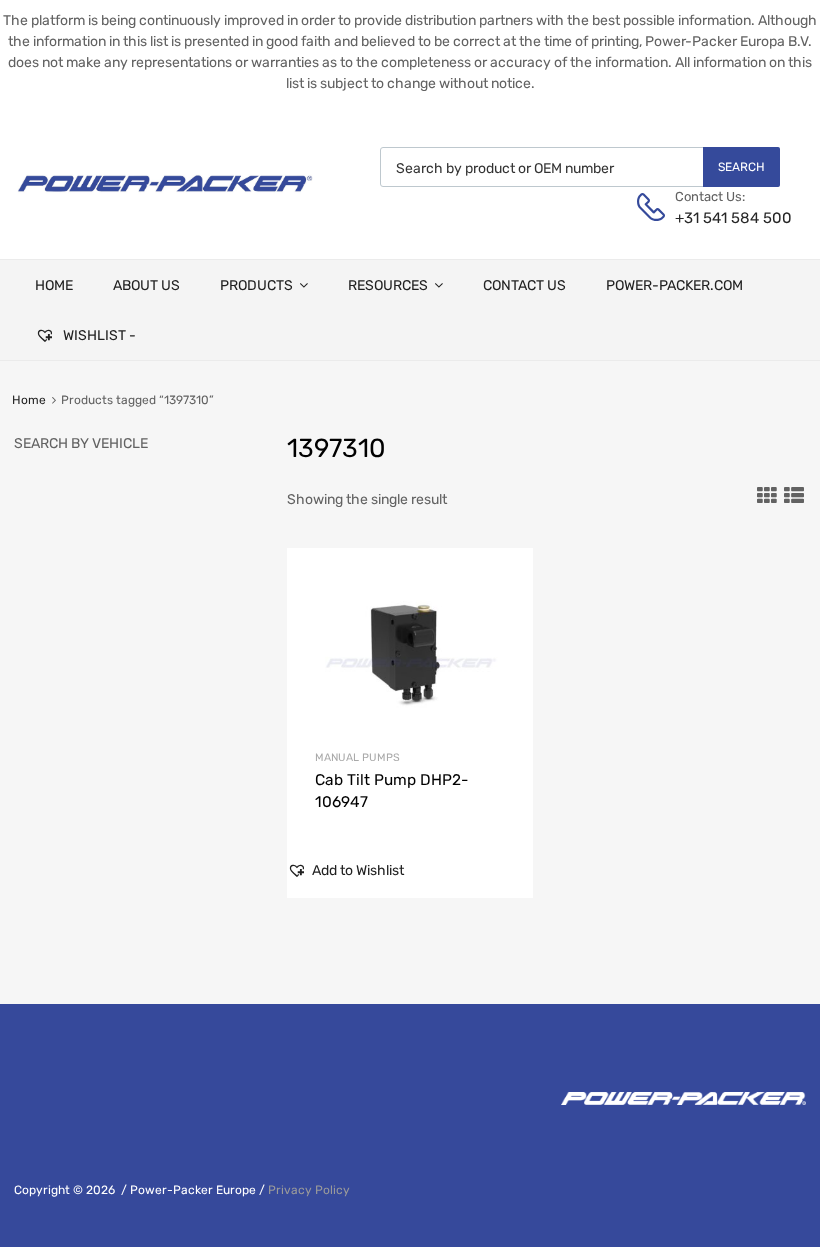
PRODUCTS (256, 285)
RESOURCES (388, 285)
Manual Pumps (357, 757)
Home (29, 400)
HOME (54, 285)
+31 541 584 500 (724, 218)
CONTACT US (524, 285)
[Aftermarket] (165, 199)
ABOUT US (146, 285)
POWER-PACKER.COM (674, 285)
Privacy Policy (309, 1190)
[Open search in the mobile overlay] (580, 167)
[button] (345, 870)
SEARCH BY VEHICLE (81, 443)
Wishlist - (98, 335)
